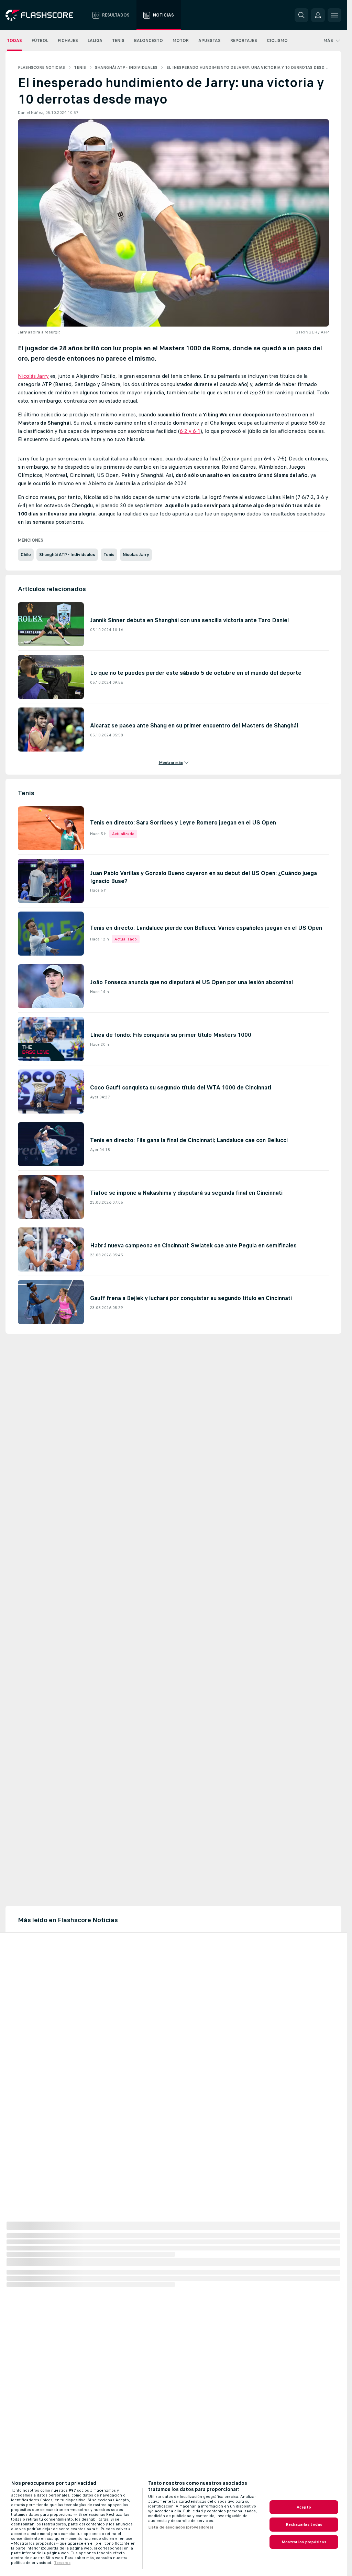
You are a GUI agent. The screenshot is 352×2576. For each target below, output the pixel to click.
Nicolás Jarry (33, 376)
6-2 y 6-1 (190, 431)
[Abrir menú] (334, 15)
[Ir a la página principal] (44, 15)
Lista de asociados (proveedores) (181, 2527)
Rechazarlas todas (304, 2524)
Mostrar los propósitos (304, 2542)
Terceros (62, 2563)
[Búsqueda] (301, 15)
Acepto (304, 2507)
